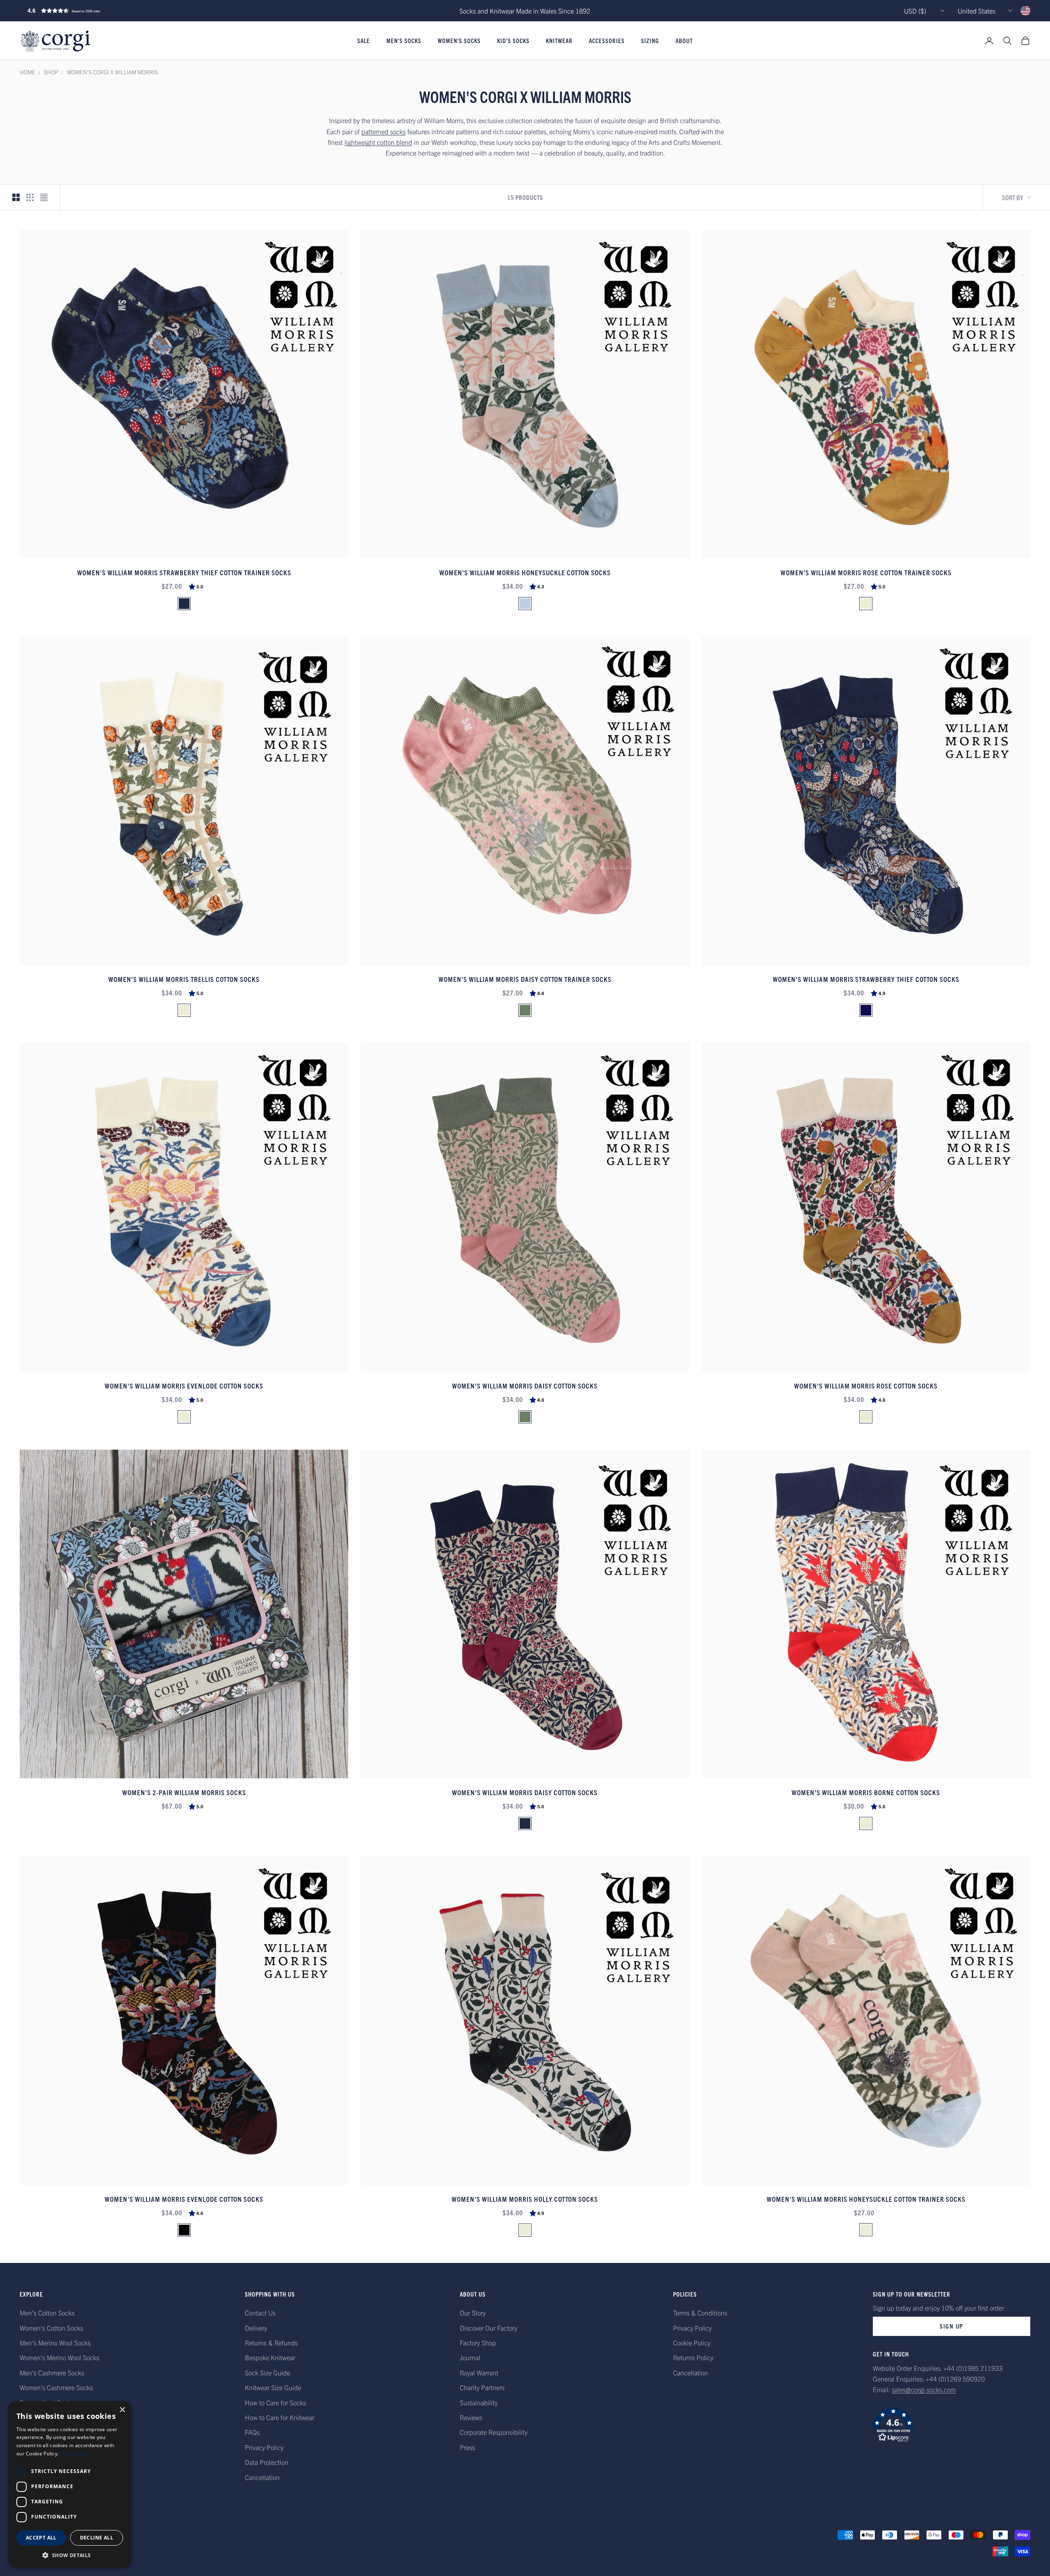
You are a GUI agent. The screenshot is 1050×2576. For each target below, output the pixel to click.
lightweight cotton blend (378, 142)
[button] (81, 11)
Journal (470, 2357)
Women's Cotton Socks (51, 2328)
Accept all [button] (41, 2538)
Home (27, 72)
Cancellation (262, 2477)
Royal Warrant (479, 2372)
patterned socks (383, 131)
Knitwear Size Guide (273, 2387)
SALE (364, 41)
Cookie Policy (692, 2343)
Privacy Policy (264, 2447)
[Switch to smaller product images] (30, 197)
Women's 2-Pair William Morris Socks (184, 1792)
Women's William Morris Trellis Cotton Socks (184, 979)
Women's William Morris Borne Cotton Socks (866, 1792)
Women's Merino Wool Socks (59, 2357)
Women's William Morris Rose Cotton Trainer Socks (866, 572)
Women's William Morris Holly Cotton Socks (525, 2199)
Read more (73, 2454)
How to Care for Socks (275, 2402)
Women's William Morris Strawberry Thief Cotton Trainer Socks (184, 572)
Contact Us (260, 2313)
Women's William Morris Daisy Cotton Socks (525, 1385)
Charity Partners (482, 2387)
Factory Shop (478, 2343)
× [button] (122, 2410)
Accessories (607, 41)
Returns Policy (693, 2357)
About (684, 41)
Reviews (471, 2417)
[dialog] (70, 2484)
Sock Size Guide (267, 2372)
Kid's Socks (513, 41)
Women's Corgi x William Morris (112, 72)
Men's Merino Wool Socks (55, 2343)
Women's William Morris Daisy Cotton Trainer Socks (525, 979)
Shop (51, 72)
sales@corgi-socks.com (924, 2389)
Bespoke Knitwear (270, 2357)
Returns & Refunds (271, 2343)
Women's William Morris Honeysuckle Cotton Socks (525, 572)
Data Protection (267, 2462)
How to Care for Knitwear (280, 2417)
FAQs (252, 2432)
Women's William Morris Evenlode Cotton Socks (184, 1385)
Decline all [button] (97, 2538)
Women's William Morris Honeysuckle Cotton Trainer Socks (866, 2199)
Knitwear (559, 41)
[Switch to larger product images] (16, 197)
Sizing (650, 41)
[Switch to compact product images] (44, 197)
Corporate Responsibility (494, 2432)
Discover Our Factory (488, 2328)
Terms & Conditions (700, 2313)
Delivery (256, 2328)
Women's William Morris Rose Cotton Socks (866, 1385)
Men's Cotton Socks (47, 2313)
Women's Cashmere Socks (56, 2387)
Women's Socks (459, 41)
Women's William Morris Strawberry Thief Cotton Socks (866, 979)
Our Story (473, 2313)
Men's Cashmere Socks (52, 2372)
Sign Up (952, 2326)
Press (467, 2447)
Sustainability (479, 2402)
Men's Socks (404, 41)
